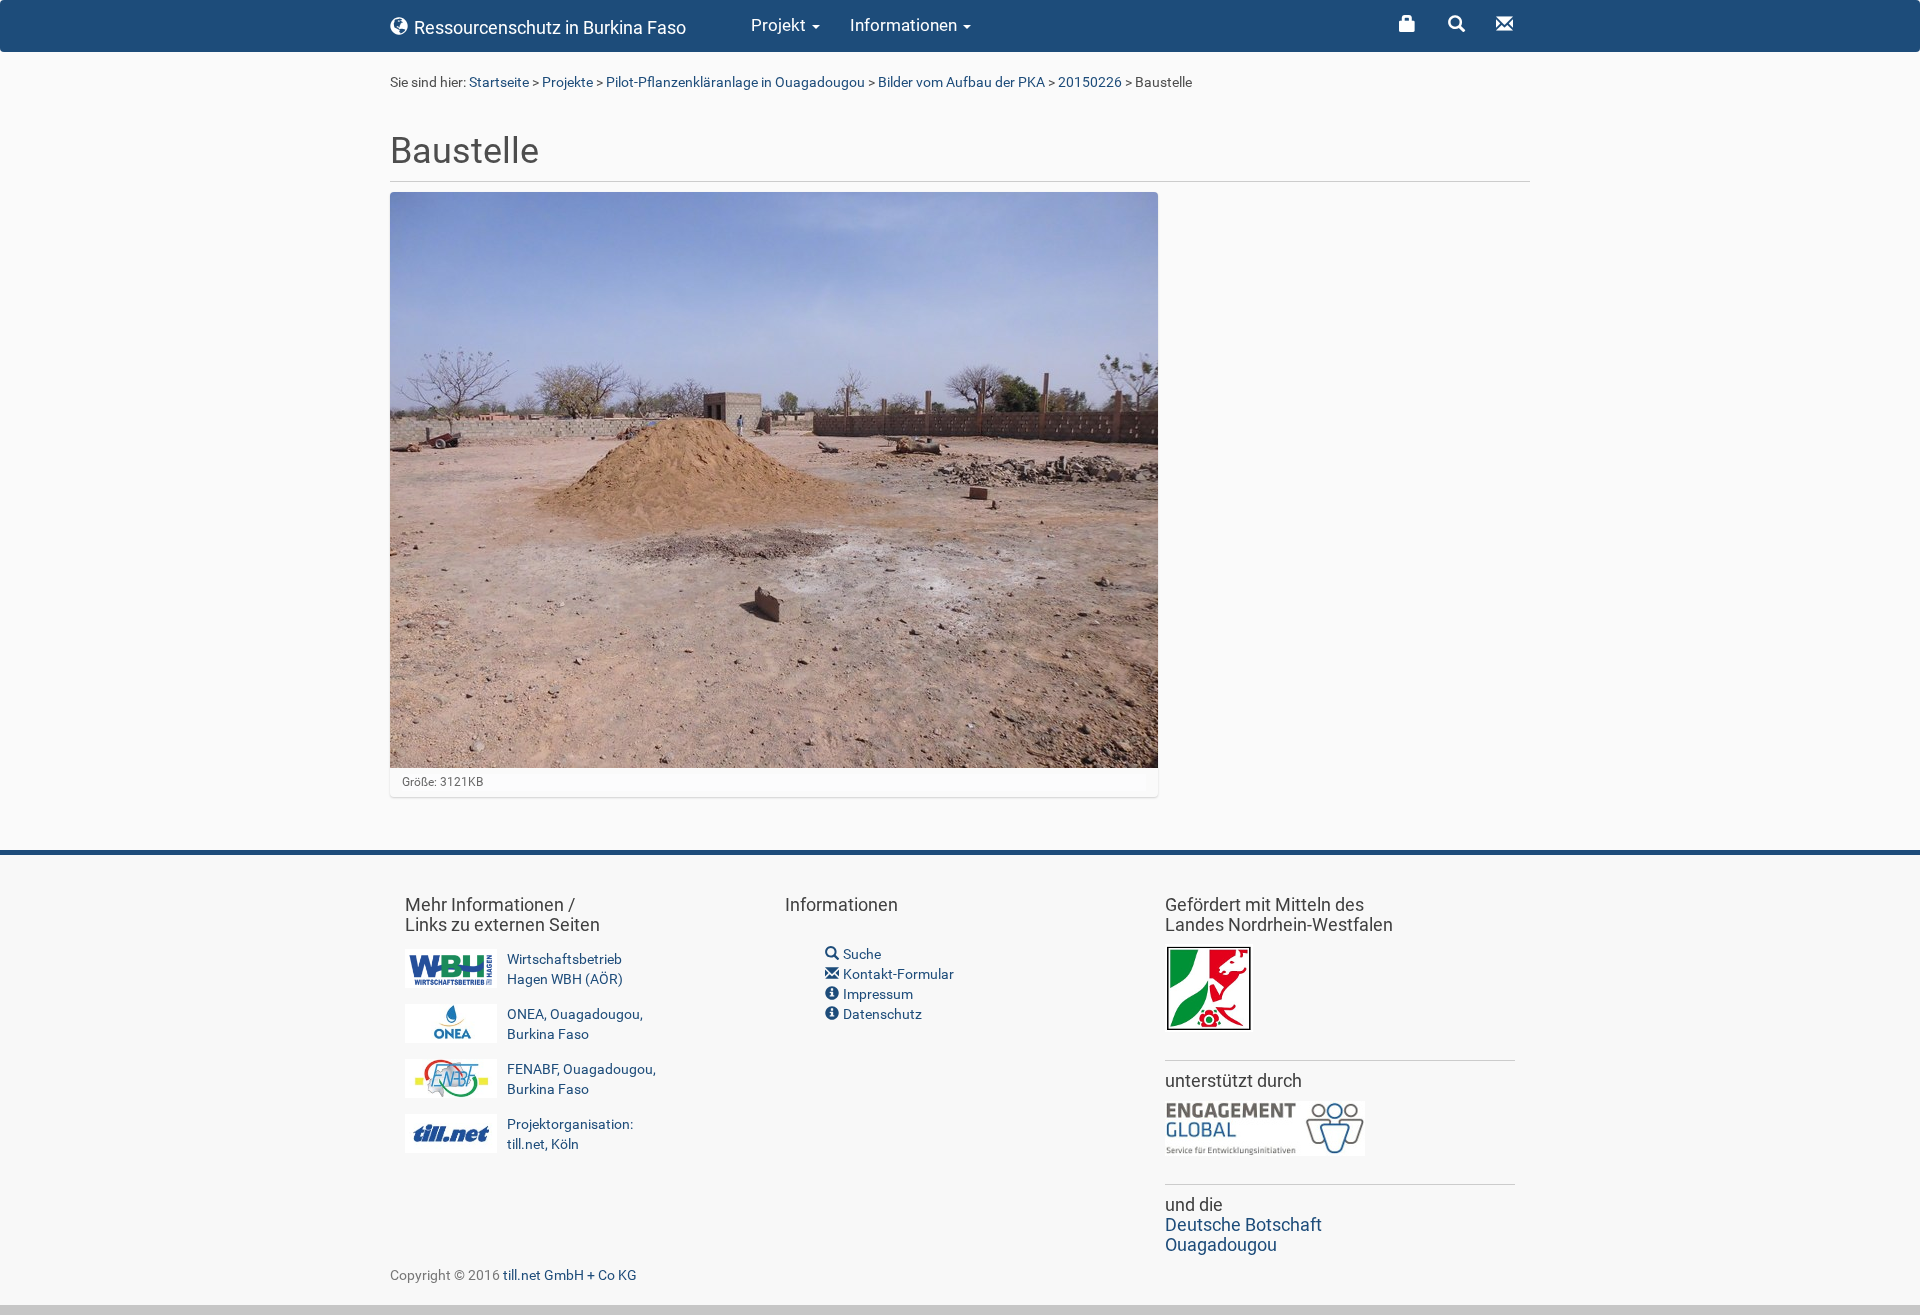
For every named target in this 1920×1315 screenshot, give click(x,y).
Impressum (876, 994)
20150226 (1090, 82)
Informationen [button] (905, 25)
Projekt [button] (780, 25)
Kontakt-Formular (897, 974)
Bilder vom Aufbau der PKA (961, 82)
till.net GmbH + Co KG (570, 1275)
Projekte (567, 82)
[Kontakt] (1505, 25)
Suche (860, 954)
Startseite (499, 82)
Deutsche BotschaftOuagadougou (1243, 1234)
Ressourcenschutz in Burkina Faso (548, 27)
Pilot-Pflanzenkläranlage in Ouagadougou (735, 82)
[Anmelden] (1408, 25)
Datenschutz (881, 1014)
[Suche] (1457, 25)
